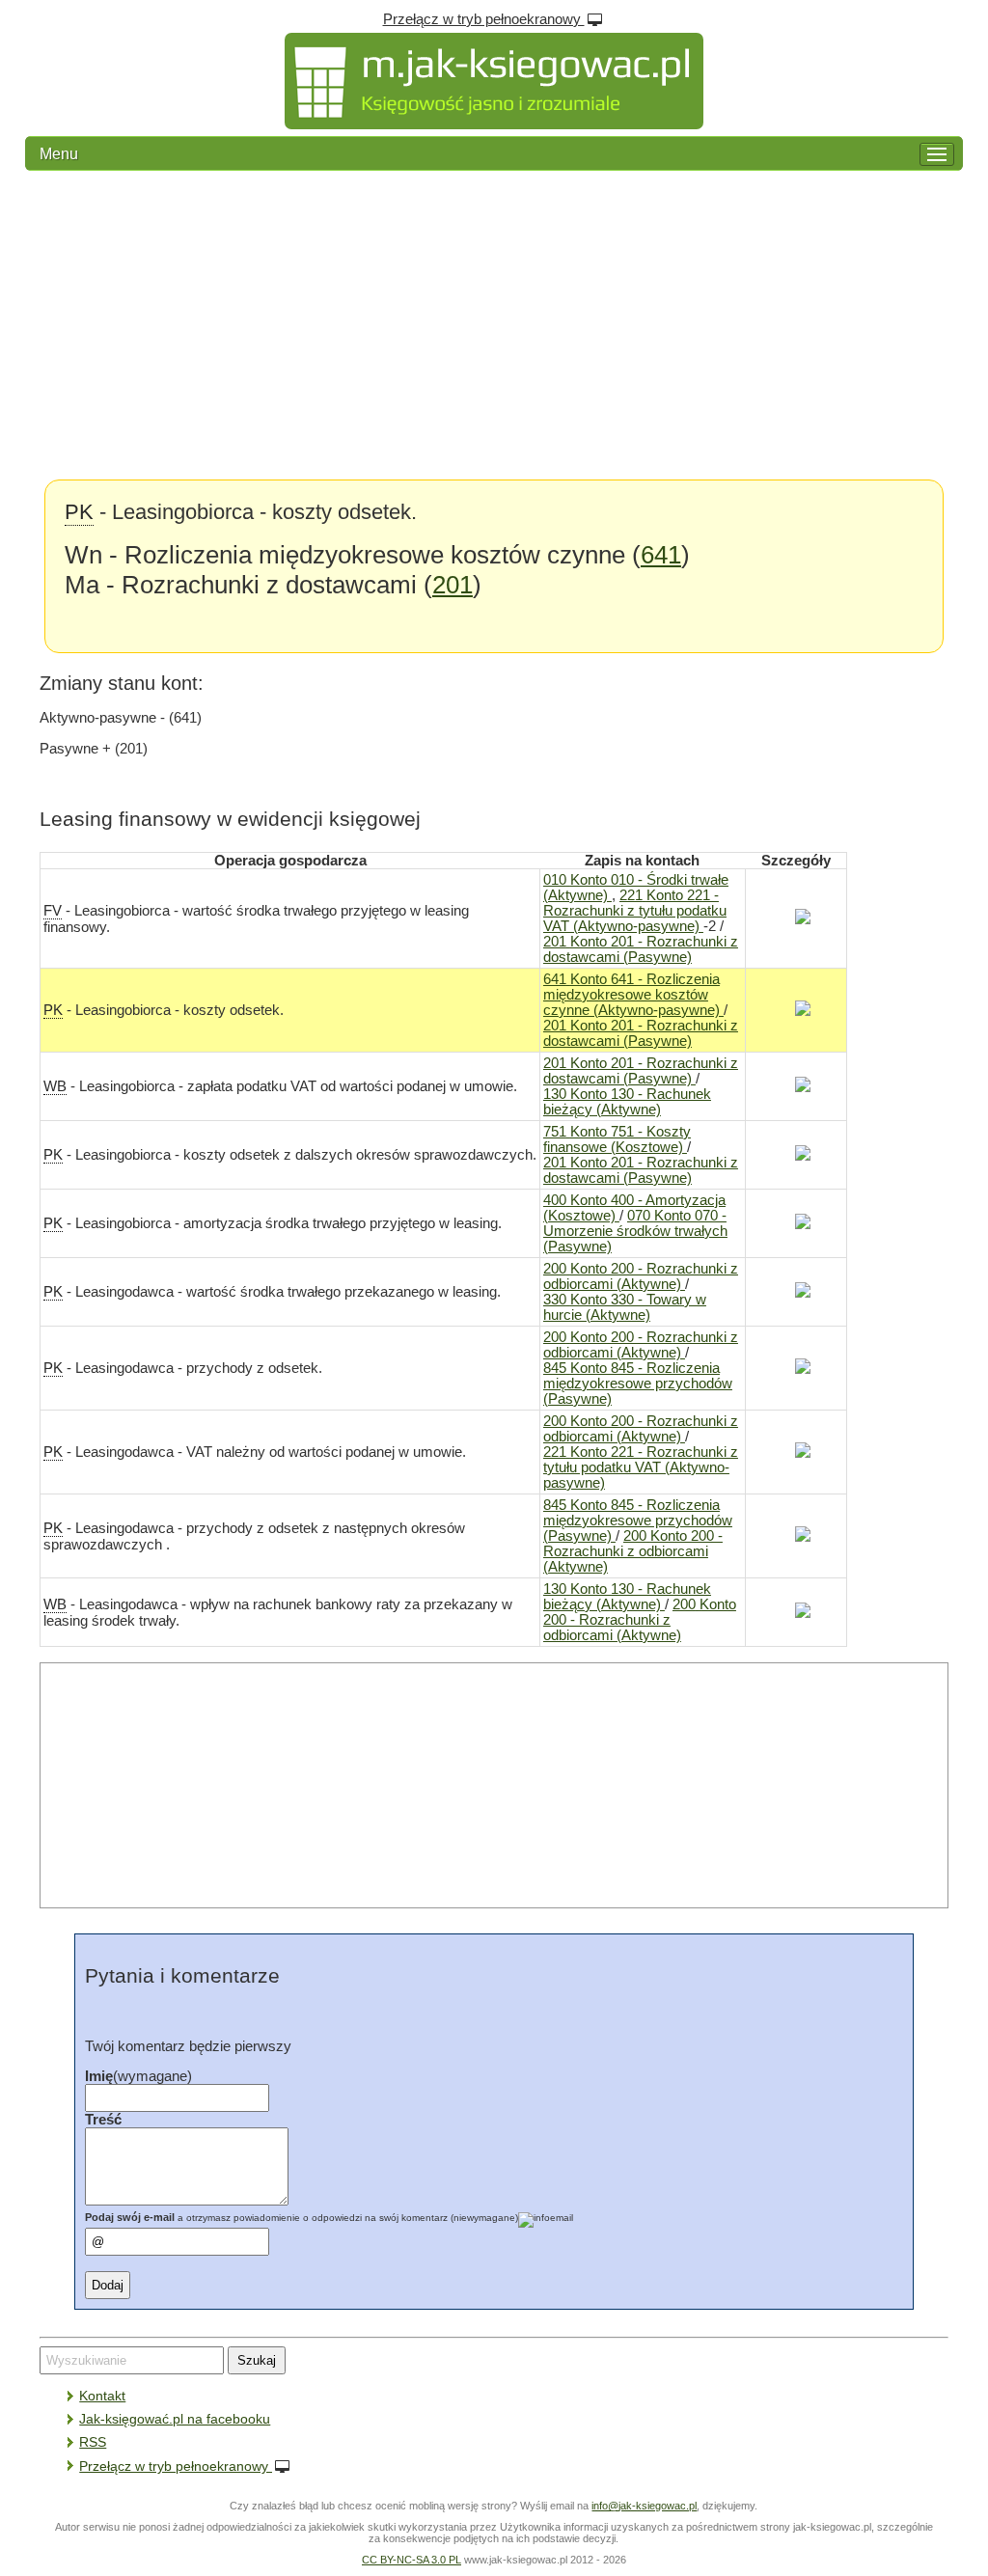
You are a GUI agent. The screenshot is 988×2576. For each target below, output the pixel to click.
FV (53, 911)
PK (79, 512)
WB (55, 1086)
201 (453, 585)
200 (641, 1276)
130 (627, 1102)
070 (635, 1231)
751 (617, 1139)
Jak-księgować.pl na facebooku (175, 2419)
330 (625, 1307)
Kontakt (102, 2396)
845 (638, 1384)
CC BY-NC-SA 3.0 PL (412, 2560)
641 (661, 555)
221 (635, 911)
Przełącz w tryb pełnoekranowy (484, 19)
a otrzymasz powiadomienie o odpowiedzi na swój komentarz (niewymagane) (302, 2218)
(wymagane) (138, 2076)
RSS (93, 2442)
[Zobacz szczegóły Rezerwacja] (796, 919)
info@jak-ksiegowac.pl (644, 2506)
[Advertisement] (494, 325)
